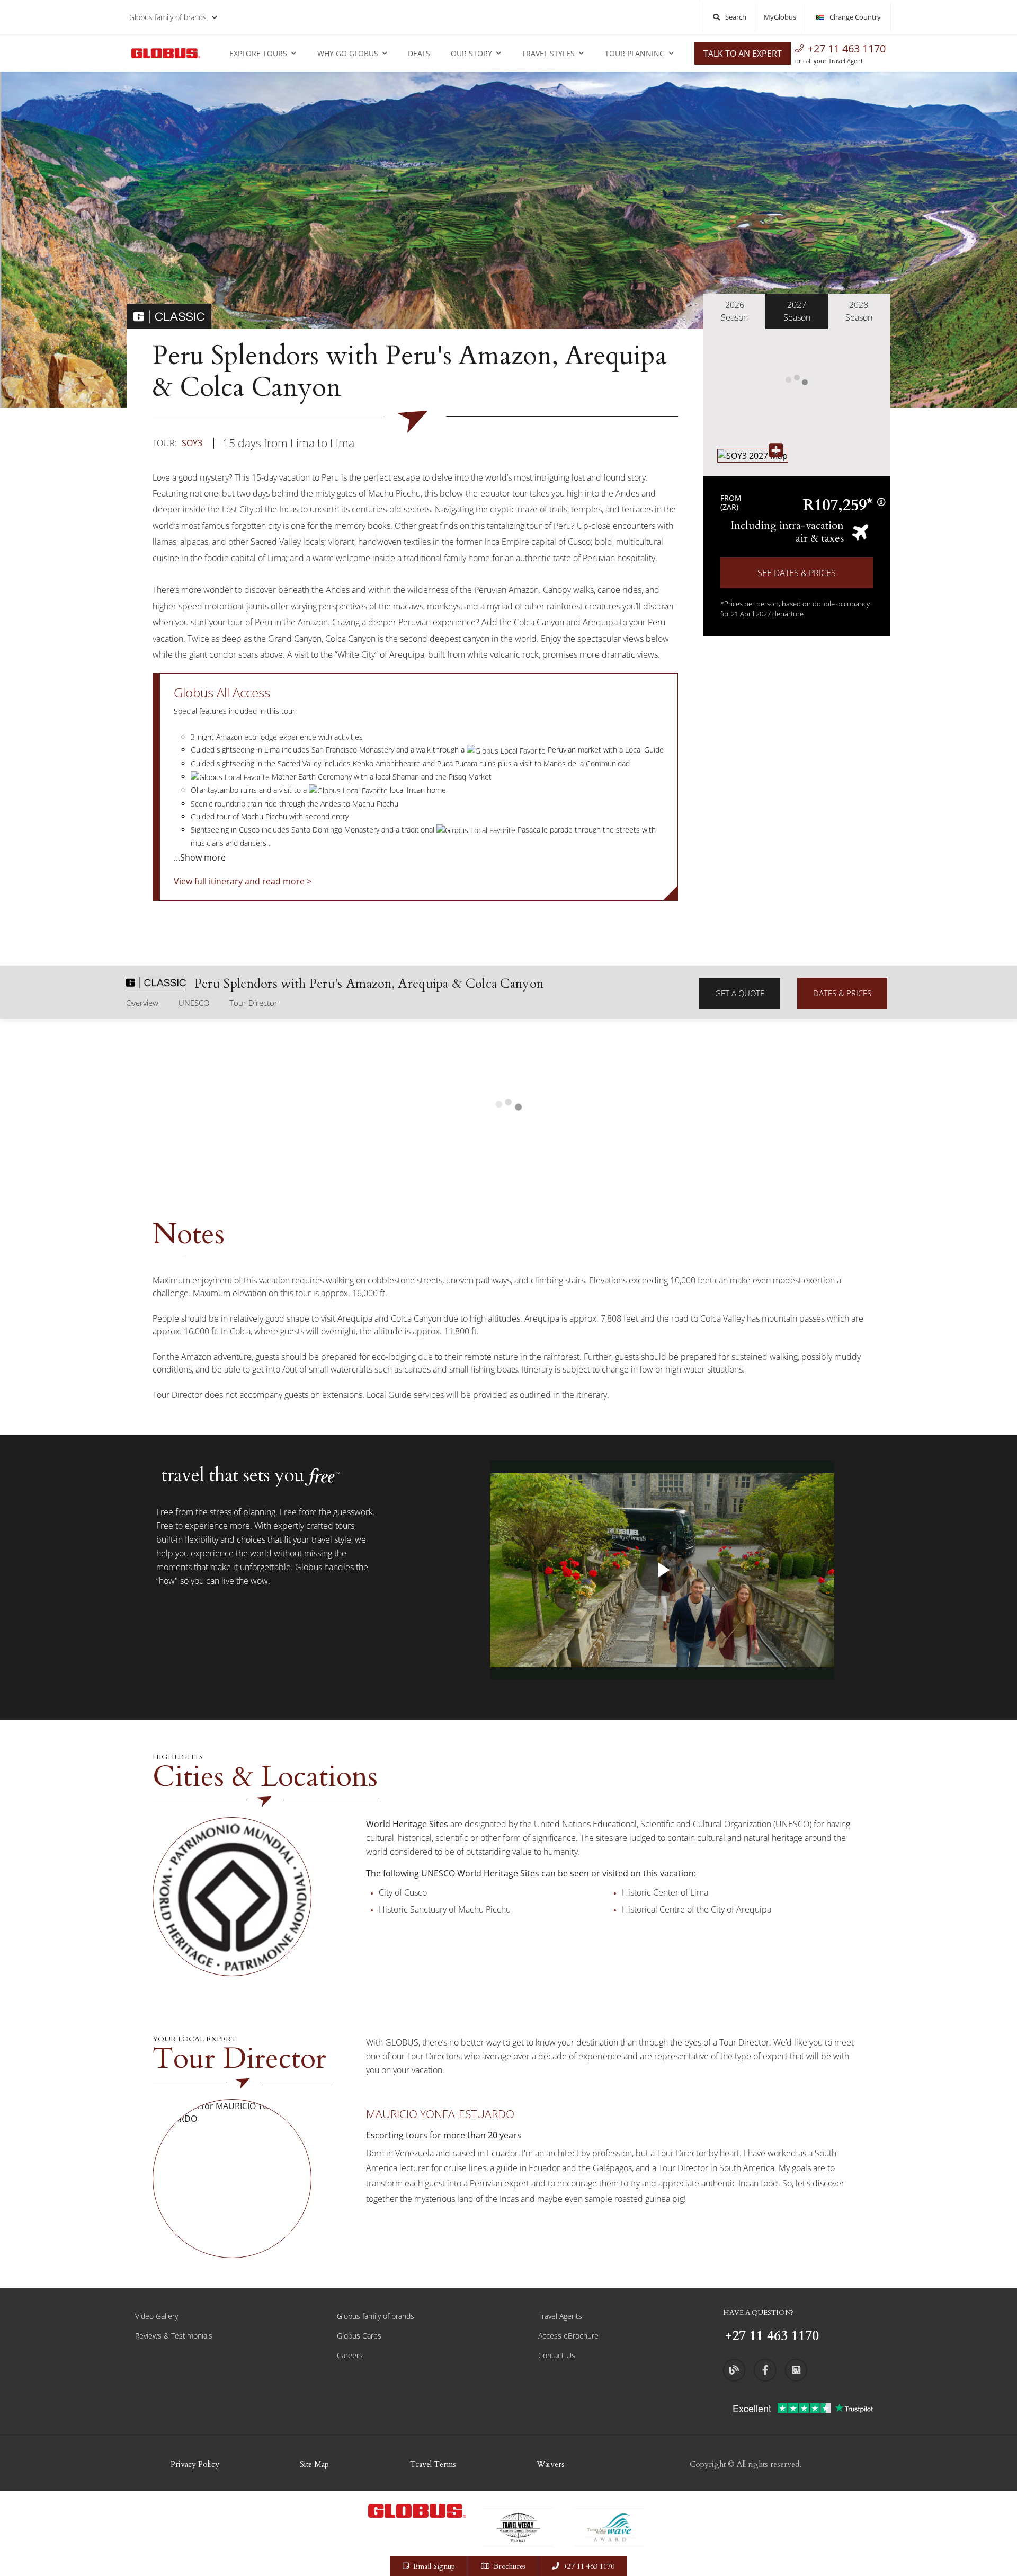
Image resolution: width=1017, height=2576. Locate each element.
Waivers (551, 2464)
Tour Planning (635, 53)
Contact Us (557, 2355)
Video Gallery (157, 2316)
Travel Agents (560, 2316)
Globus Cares (359, 2336)
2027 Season (797, 311)
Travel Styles (548, 53)
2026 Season (734, 311)
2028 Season (859, 311)
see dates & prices (797, 573)
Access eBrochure (568, 2336)
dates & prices (842, 993)
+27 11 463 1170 (847, 48)
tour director (253, 1003)
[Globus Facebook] (765, 2370)
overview (142, 1003)
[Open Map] (753, 456)
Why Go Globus (348, 53)
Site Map (314, 2464)
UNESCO (194, 1003)
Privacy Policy (195, 2464)
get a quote (740, 993)
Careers (350, 2355)
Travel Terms (433, 2464)
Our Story (471, 53)
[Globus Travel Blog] (734, 2370)
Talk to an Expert (743, 54)
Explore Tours (258, 53)
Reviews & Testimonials (174, 2336)
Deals (419, 53)
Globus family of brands (168, 17)
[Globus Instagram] (796, 2370)
